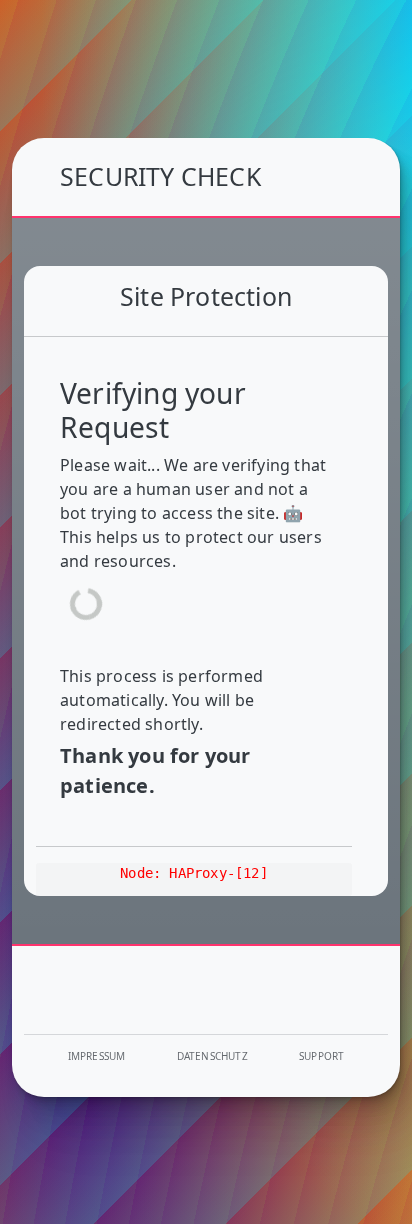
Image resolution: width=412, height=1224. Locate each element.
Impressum (97, 1056)
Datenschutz (212, 1056)
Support (321, 1056)
